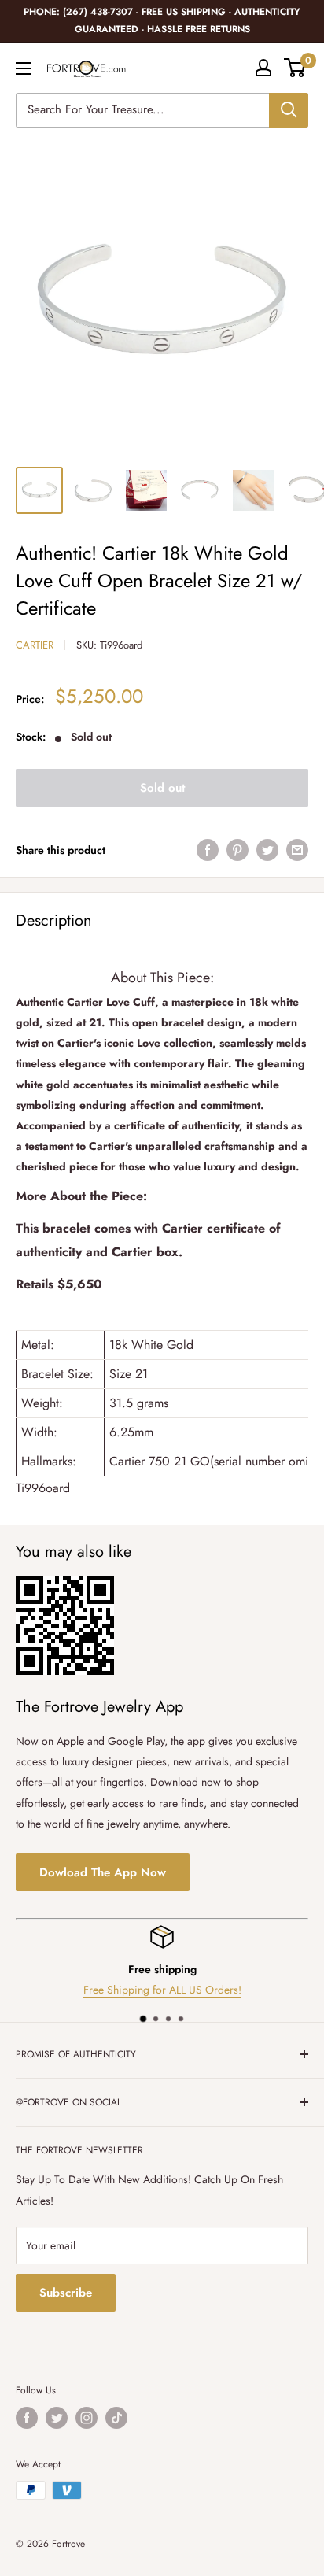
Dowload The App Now (103, 1872)
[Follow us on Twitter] (57, 2418)
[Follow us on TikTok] (116, 2418)
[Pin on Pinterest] (237, 850)
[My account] (263, 68)
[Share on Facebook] (208, 850)
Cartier (35, 645)
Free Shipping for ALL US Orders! (162, 1990)
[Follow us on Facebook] (27, 2418)
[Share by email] (297, 850)
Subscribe (66, 2293)
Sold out (162, 788)
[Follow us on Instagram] (87, 2418)
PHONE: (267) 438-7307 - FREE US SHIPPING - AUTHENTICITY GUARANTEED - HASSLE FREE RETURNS (162, 20)
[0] (295, 68)
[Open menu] (24, 68)
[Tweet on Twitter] (267, 850)
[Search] (289, 110)
